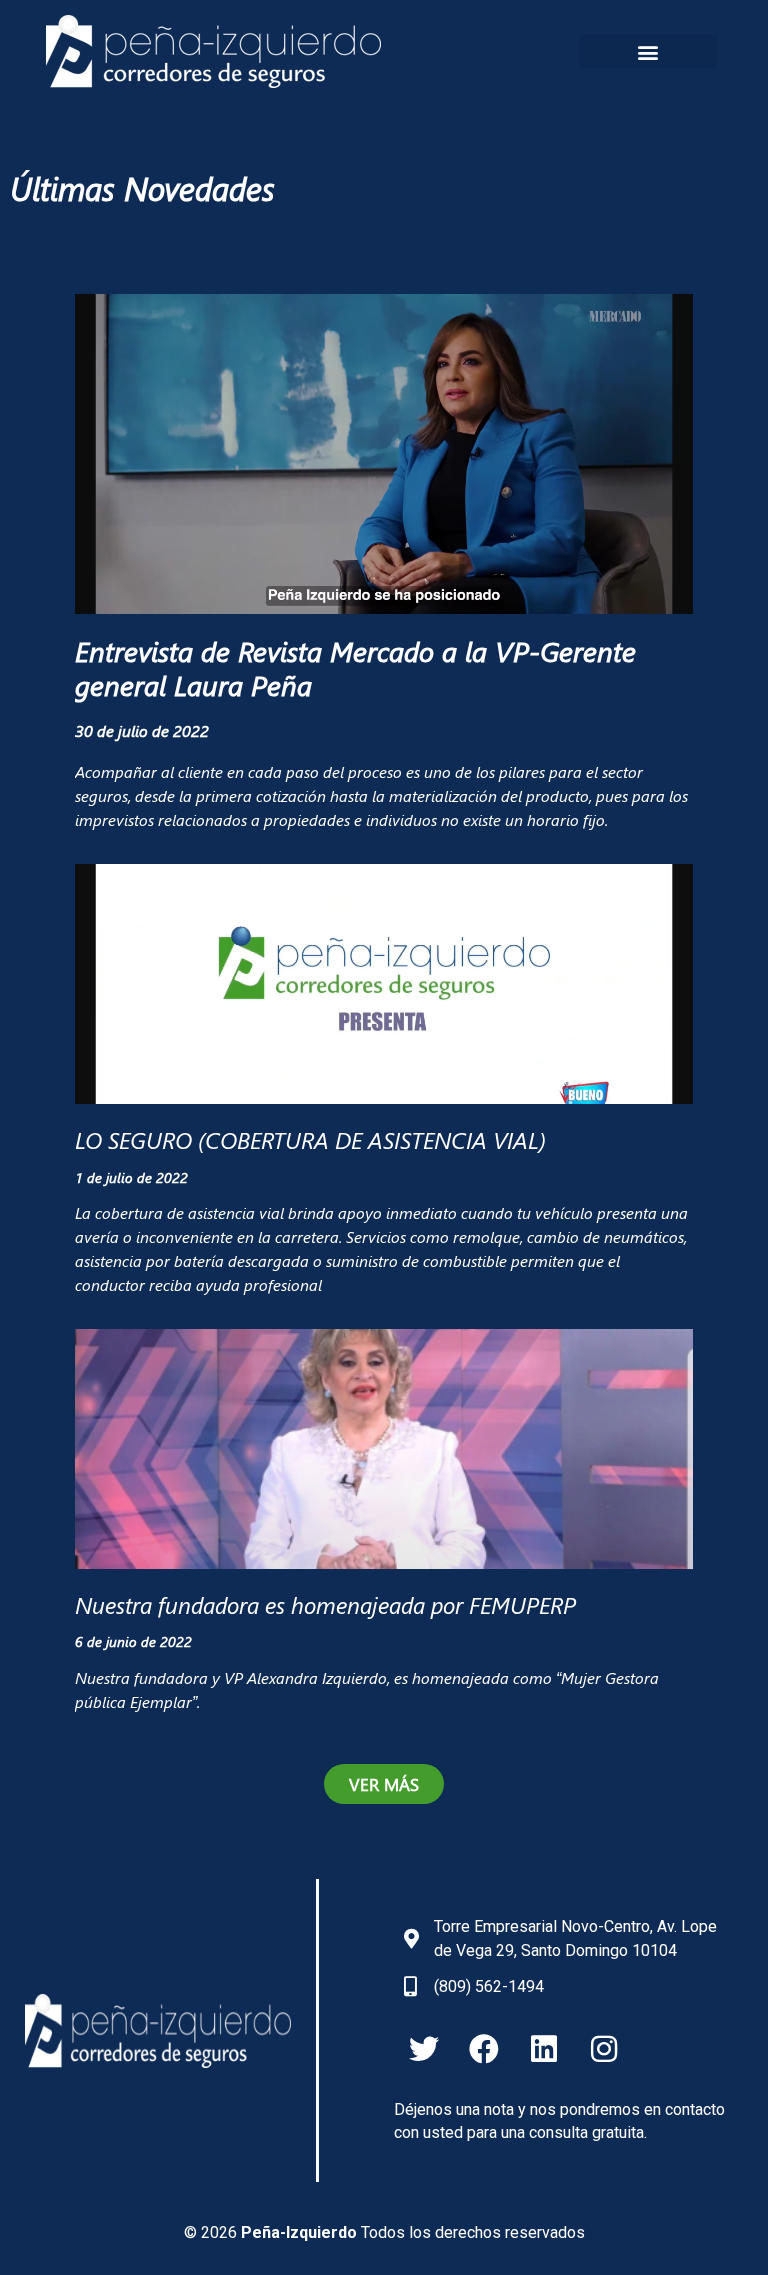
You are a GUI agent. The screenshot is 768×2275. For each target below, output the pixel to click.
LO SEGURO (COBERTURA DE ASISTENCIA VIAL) (310, 1139)
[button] (648, 51)
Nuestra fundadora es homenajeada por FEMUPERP (325, 1604)
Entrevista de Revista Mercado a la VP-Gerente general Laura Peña (355, 667)
